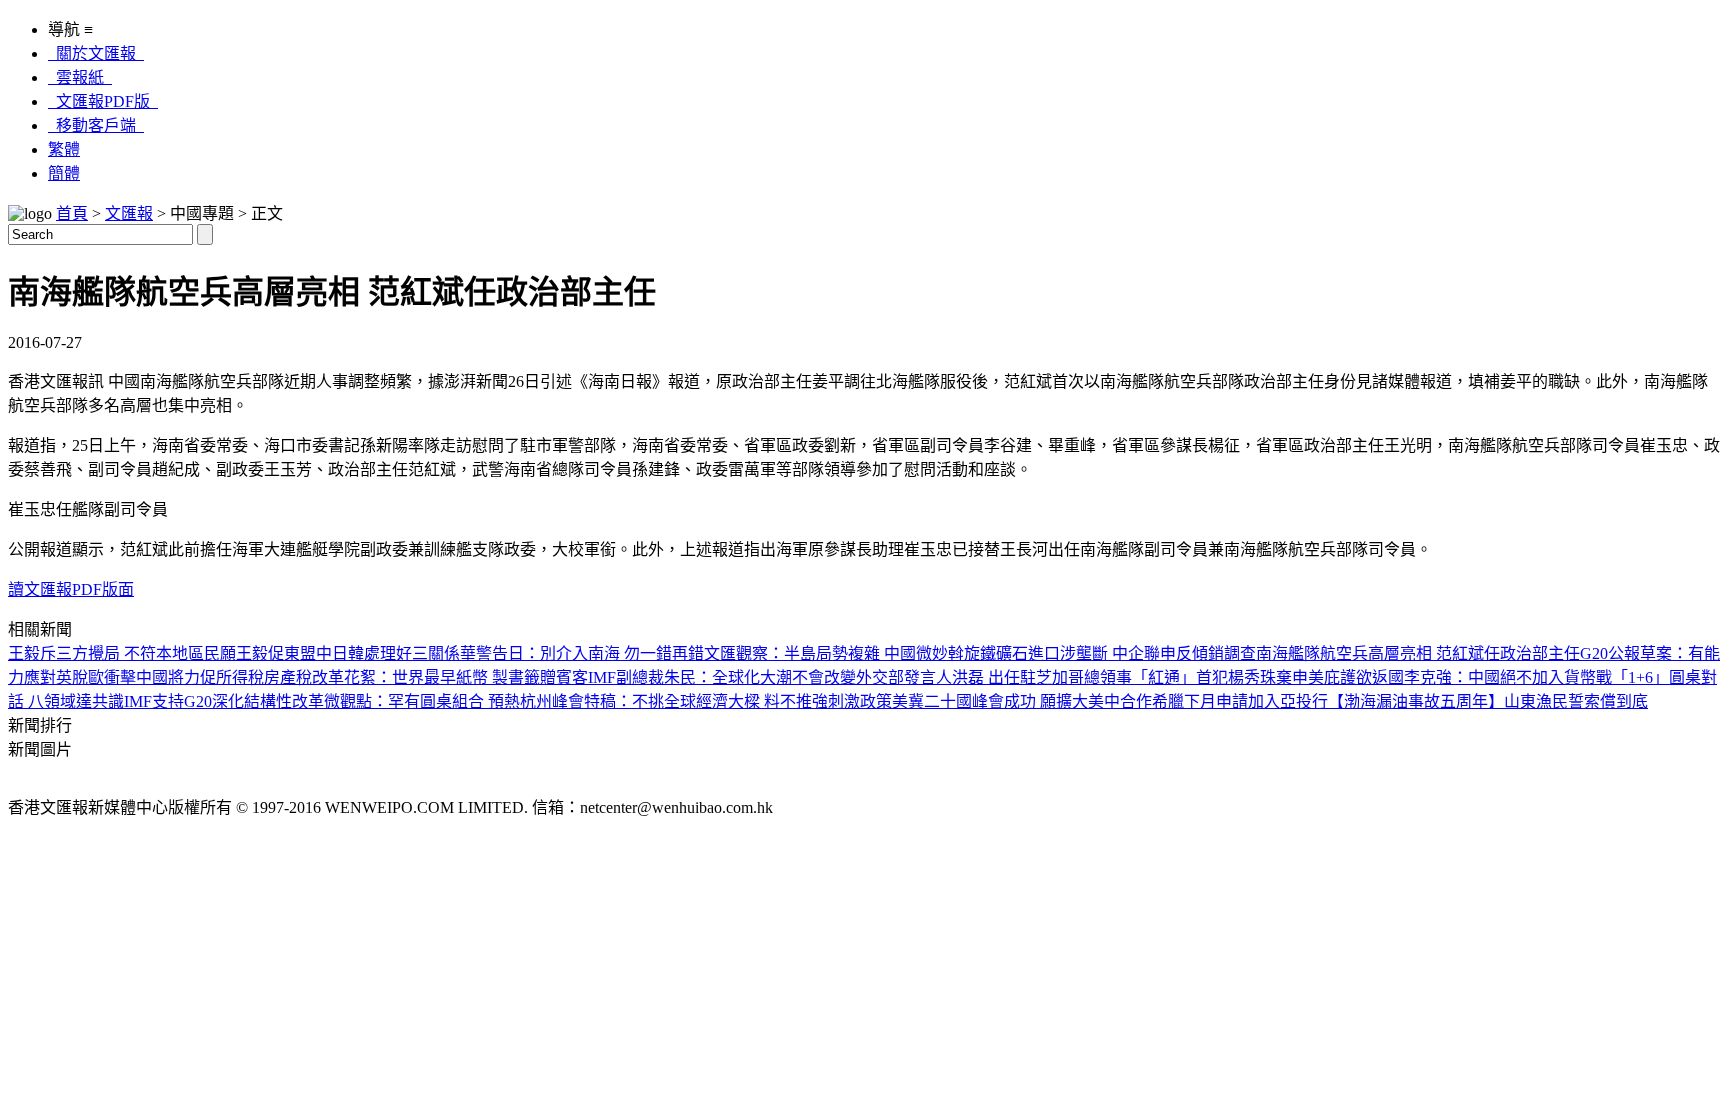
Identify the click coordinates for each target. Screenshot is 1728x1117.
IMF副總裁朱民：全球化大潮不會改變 (722, 677)
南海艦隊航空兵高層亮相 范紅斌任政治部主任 (1418, 653)
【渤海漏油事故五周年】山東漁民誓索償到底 (1488, 701)
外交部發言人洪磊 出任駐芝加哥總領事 (994, 677)
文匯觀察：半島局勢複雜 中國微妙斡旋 (842, 653)
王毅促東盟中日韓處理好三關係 (348, 653)
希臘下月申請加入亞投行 (1240, 701)
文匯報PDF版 (103, 101)
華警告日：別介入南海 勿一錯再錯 (582, 653)
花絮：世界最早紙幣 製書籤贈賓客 (466, 677)
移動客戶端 (96, 125)
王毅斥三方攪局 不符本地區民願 (122, 653)
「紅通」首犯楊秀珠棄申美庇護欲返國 (1268, 677)
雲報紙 (80, 77)
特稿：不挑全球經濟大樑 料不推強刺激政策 (738, 701)
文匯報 (129, 213)
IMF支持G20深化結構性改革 (224, 701)
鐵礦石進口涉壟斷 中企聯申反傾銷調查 (1118, 653)
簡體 (64, 173)
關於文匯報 (96, 53)
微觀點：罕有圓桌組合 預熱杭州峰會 (454, 701)
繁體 (64, 149)
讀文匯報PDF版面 (71, 589)
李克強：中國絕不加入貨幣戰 (1508, 677)
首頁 (72, 213)
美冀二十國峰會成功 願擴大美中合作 (1022, 701)
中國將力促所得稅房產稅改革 (240, 677)
